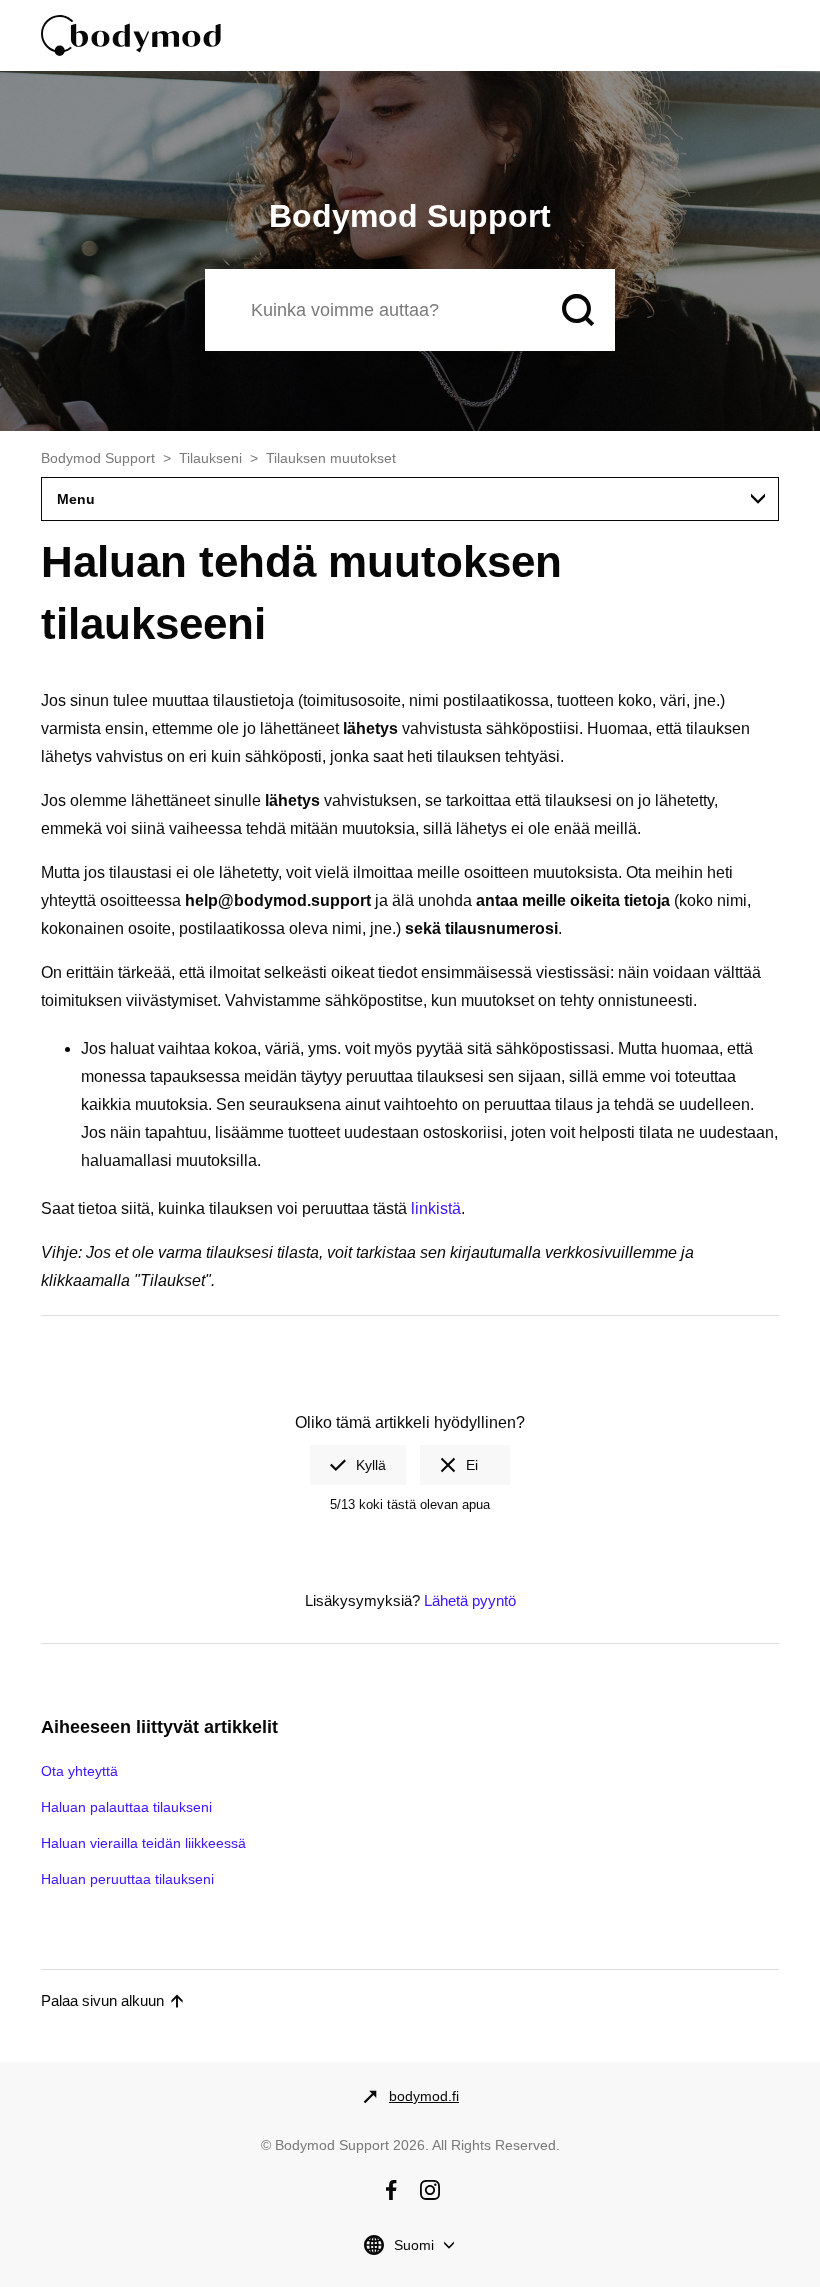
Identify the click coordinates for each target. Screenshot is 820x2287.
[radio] (358, 1465)
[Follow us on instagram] (430, 2190)
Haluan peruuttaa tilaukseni (127, 1879)
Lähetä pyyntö (470, 1600)
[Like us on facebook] (391, 2190)
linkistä (436, 1208)
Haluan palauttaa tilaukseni (126, 1807)
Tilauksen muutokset (331, 458)
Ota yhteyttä (79, 1771)
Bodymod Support (98, 458)
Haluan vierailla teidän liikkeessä (143, 1843)
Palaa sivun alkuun (102, 2000)
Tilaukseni (210, 458)
